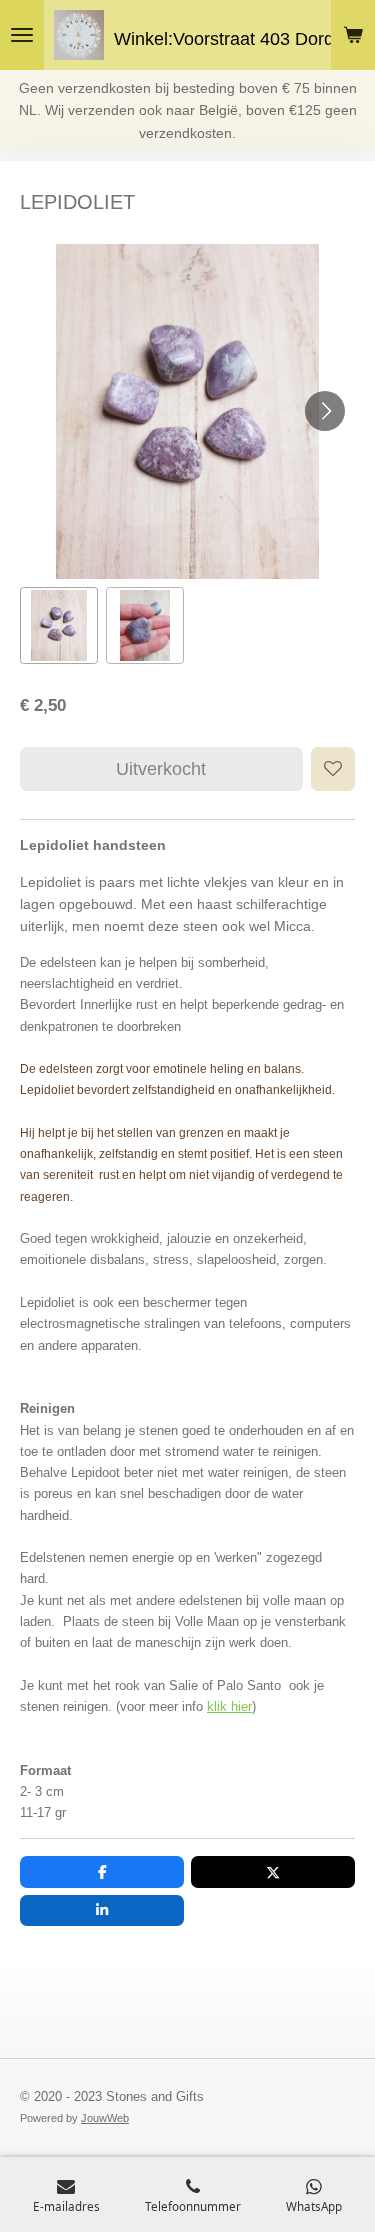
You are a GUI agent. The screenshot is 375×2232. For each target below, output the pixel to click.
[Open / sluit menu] (22, 35)
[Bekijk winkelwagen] (353, 35)
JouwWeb (105, 2118)
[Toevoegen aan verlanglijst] (333, 769)
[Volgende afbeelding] (325, 411)
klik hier (229, 1706)
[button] (59, 626)
